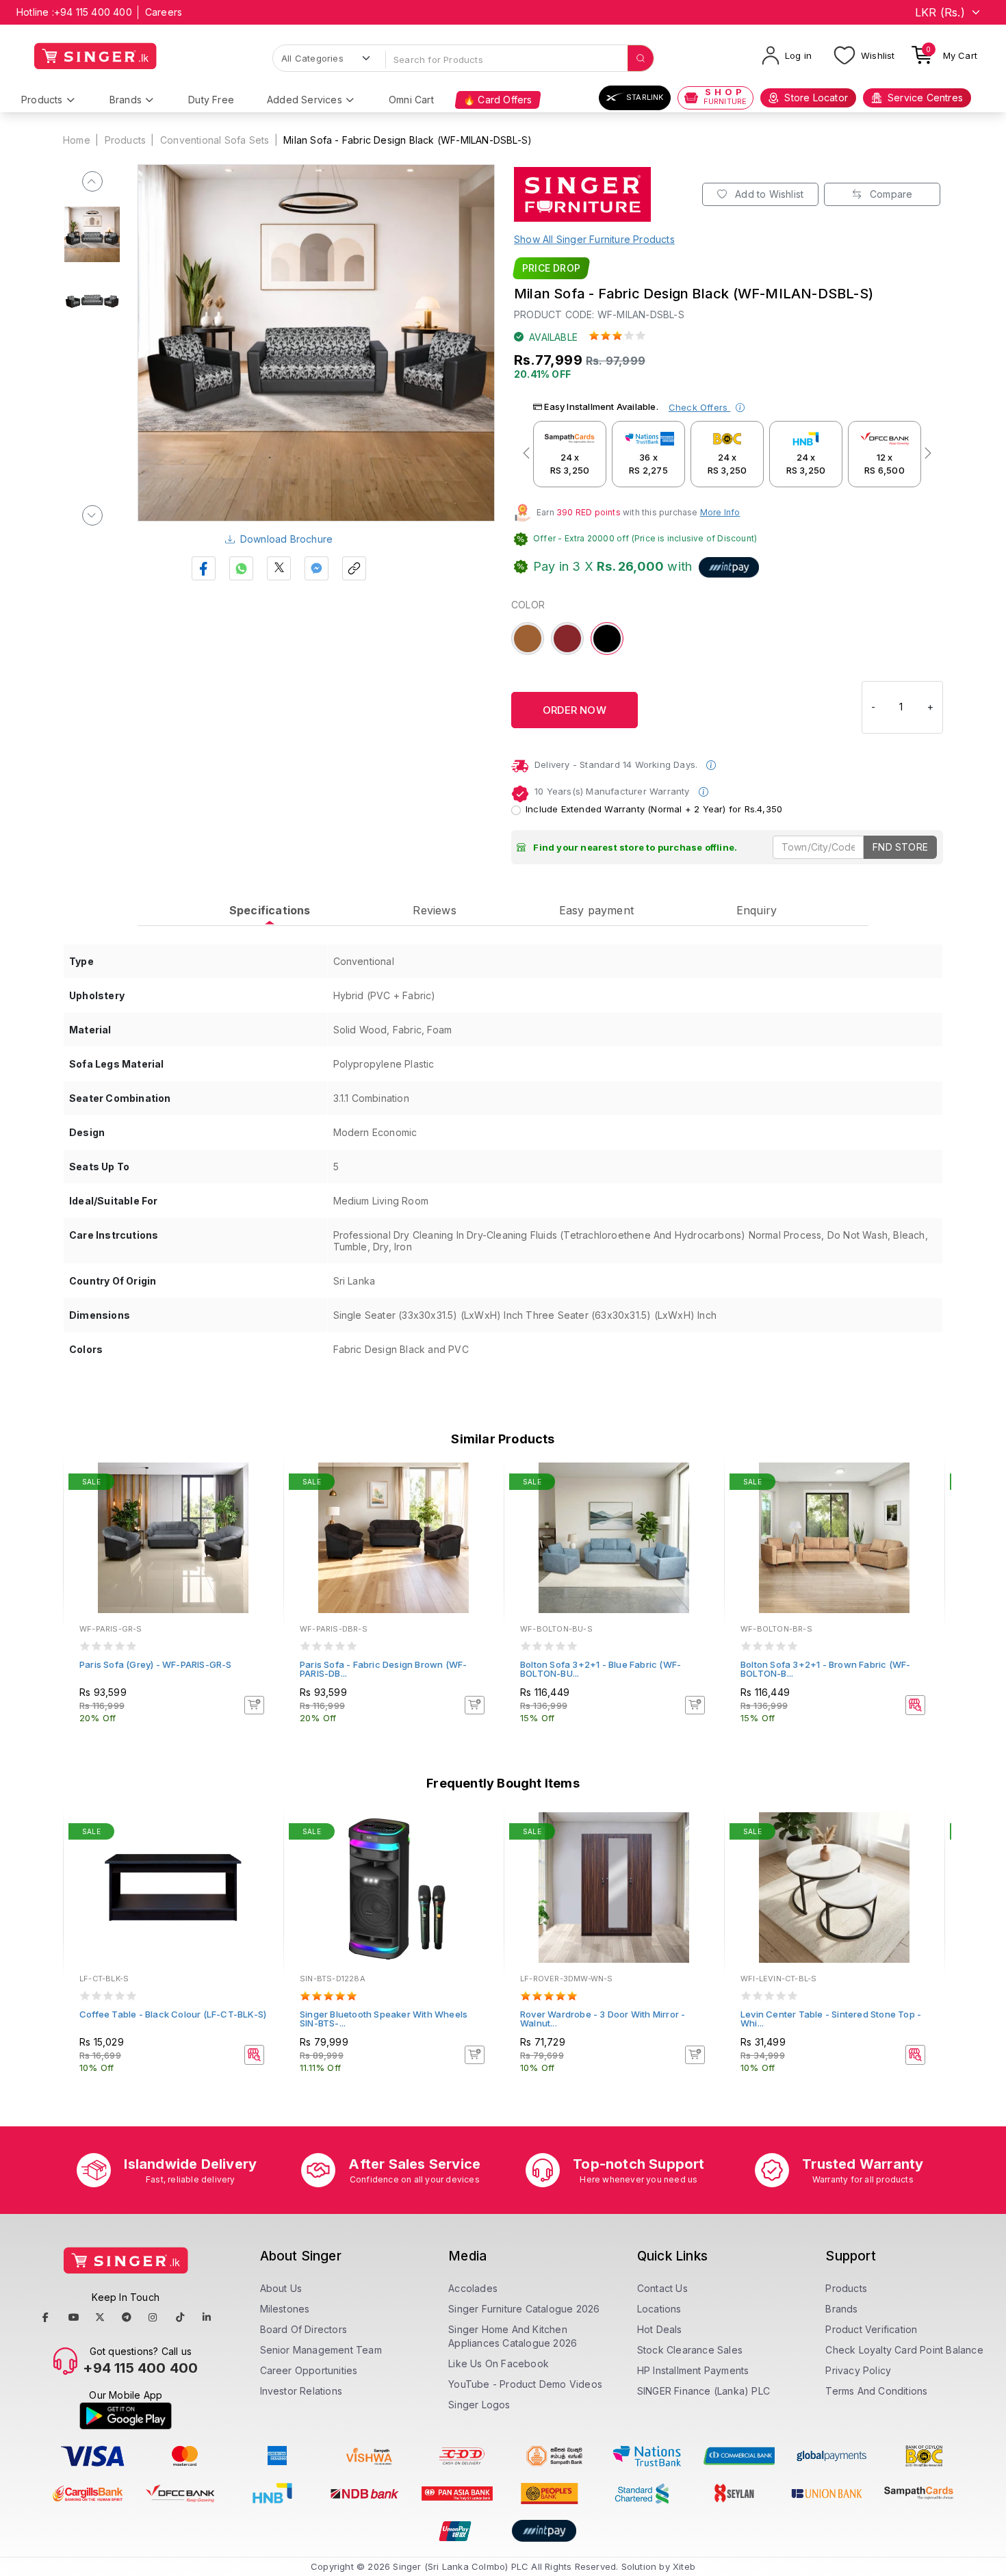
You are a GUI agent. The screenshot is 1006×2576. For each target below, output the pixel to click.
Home (77, 140)
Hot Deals (660, 2329)
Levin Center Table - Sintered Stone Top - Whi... (831, 2019)
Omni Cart (411, 100)
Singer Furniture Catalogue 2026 (524, 2309)
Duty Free (211, 100)
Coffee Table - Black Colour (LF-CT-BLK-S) (173, 2014)
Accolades (473, 2288)
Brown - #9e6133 (528, 639)
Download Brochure (286, 539)
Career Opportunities (309, 2370)
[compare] (263, 1502)
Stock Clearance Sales (690, 2350)
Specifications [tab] (270, 910)
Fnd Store (900, 847)
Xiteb (684, 2566)
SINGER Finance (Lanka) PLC (704, 2391)
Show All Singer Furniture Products (594, 239)
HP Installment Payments (693, 2370)
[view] (263, 1521)
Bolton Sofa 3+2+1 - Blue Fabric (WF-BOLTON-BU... (601, 1669)
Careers (164, 12)
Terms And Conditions (876, 2391)
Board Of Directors (304, 2329)
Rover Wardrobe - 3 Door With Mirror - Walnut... (603, 2019)
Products (42, 100)
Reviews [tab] (434, 910)
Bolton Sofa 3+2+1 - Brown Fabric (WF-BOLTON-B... (825, 1669)
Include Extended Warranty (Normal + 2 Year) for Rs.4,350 (654, 809)
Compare (890, 194)
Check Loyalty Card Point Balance (904, 2350)
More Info (720, 512)
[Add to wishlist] (263, 1484)
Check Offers (700, 407)
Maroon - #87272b (567, 639)
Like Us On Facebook (499, 2364)
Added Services (305, 100)
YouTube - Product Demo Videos (525, 2384)
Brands (126, 100)
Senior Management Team (321, 2350)
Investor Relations (301, 2391)
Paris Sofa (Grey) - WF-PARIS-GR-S (156, 1664)
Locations (659, 2309)
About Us (281, 2288)
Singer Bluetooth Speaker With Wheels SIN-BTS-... (384, 2019)
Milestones (285, 2309)
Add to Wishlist (768, 194)
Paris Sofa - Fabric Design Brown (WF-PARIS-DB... (383, 1669)
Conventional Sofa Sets (215, 140)
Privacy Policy (858, 2370)
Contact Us (662, 2288)
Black (606, 631)
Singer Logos (479, 2405)
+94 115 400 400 (93, 12)
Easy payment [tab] (596, 910)
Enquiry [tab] (757, 910)
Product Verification (871, 2329)
